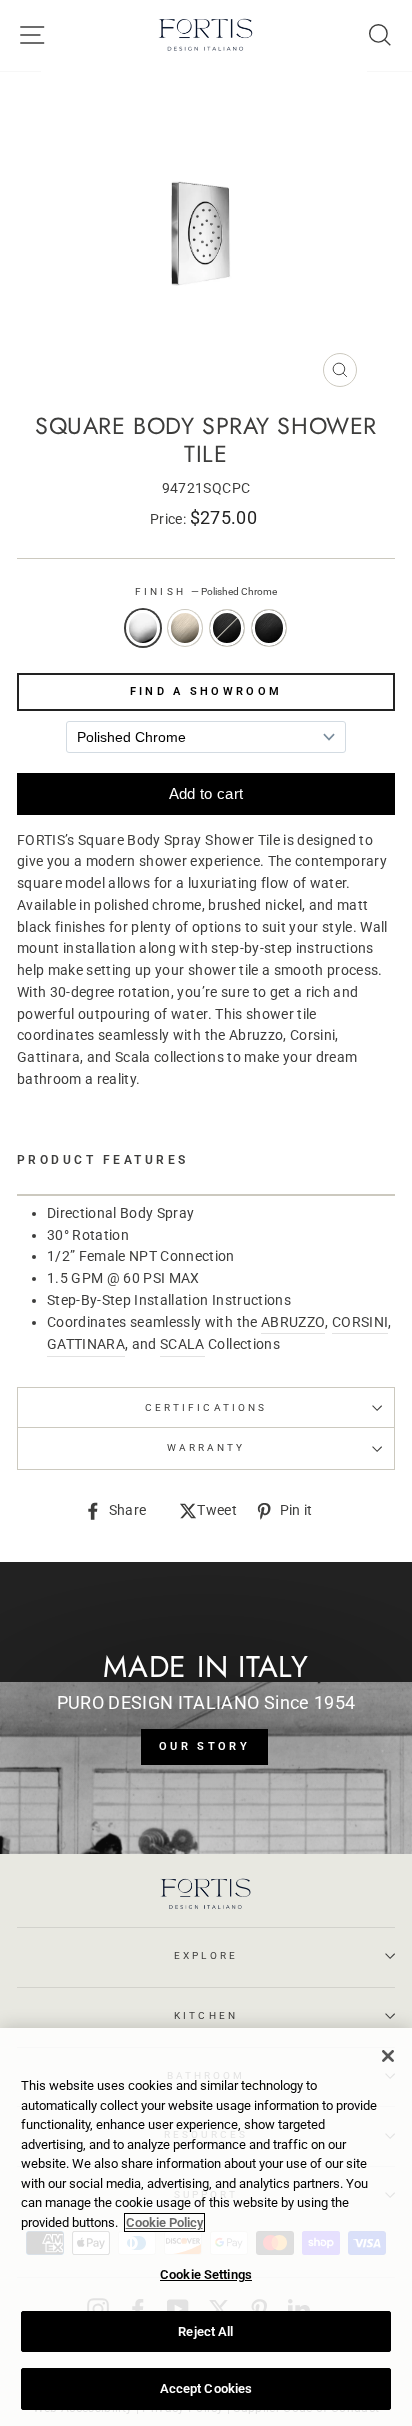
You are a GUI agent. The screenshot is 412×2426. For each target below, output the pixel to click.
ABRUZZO (293, 1322)
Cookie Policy (164, 2222)
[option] (206, 234)
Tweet (217, 1512)
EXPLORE (205, 1955)
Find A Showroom (206, 691)
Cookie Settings (206, 2274)
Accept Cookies (206, 2388)
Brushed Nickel (185, 628)
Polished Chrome (143, 628)
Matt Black (269, 628)
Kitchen (205, 2015)
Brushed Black (227, 628)
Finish (205, 591)
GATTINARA (86, 1344)
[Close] (388, 2056)
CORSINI (360, 1322)
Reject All (205, 2331)
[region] (206, 2227)
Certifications (206, 1407)
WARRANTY (206, 1447)
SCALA (182, 1344)
